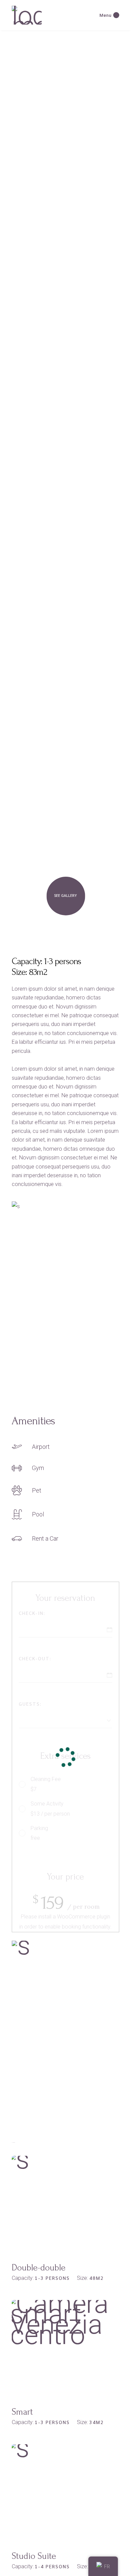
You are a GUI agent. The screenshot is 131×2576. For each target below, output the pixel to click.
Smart (22, 2412)
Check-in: (32, 1613)
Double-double (39, 2268)
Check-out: (35, 1658)
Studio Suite (34, 2556)
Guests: (30, 1704)
